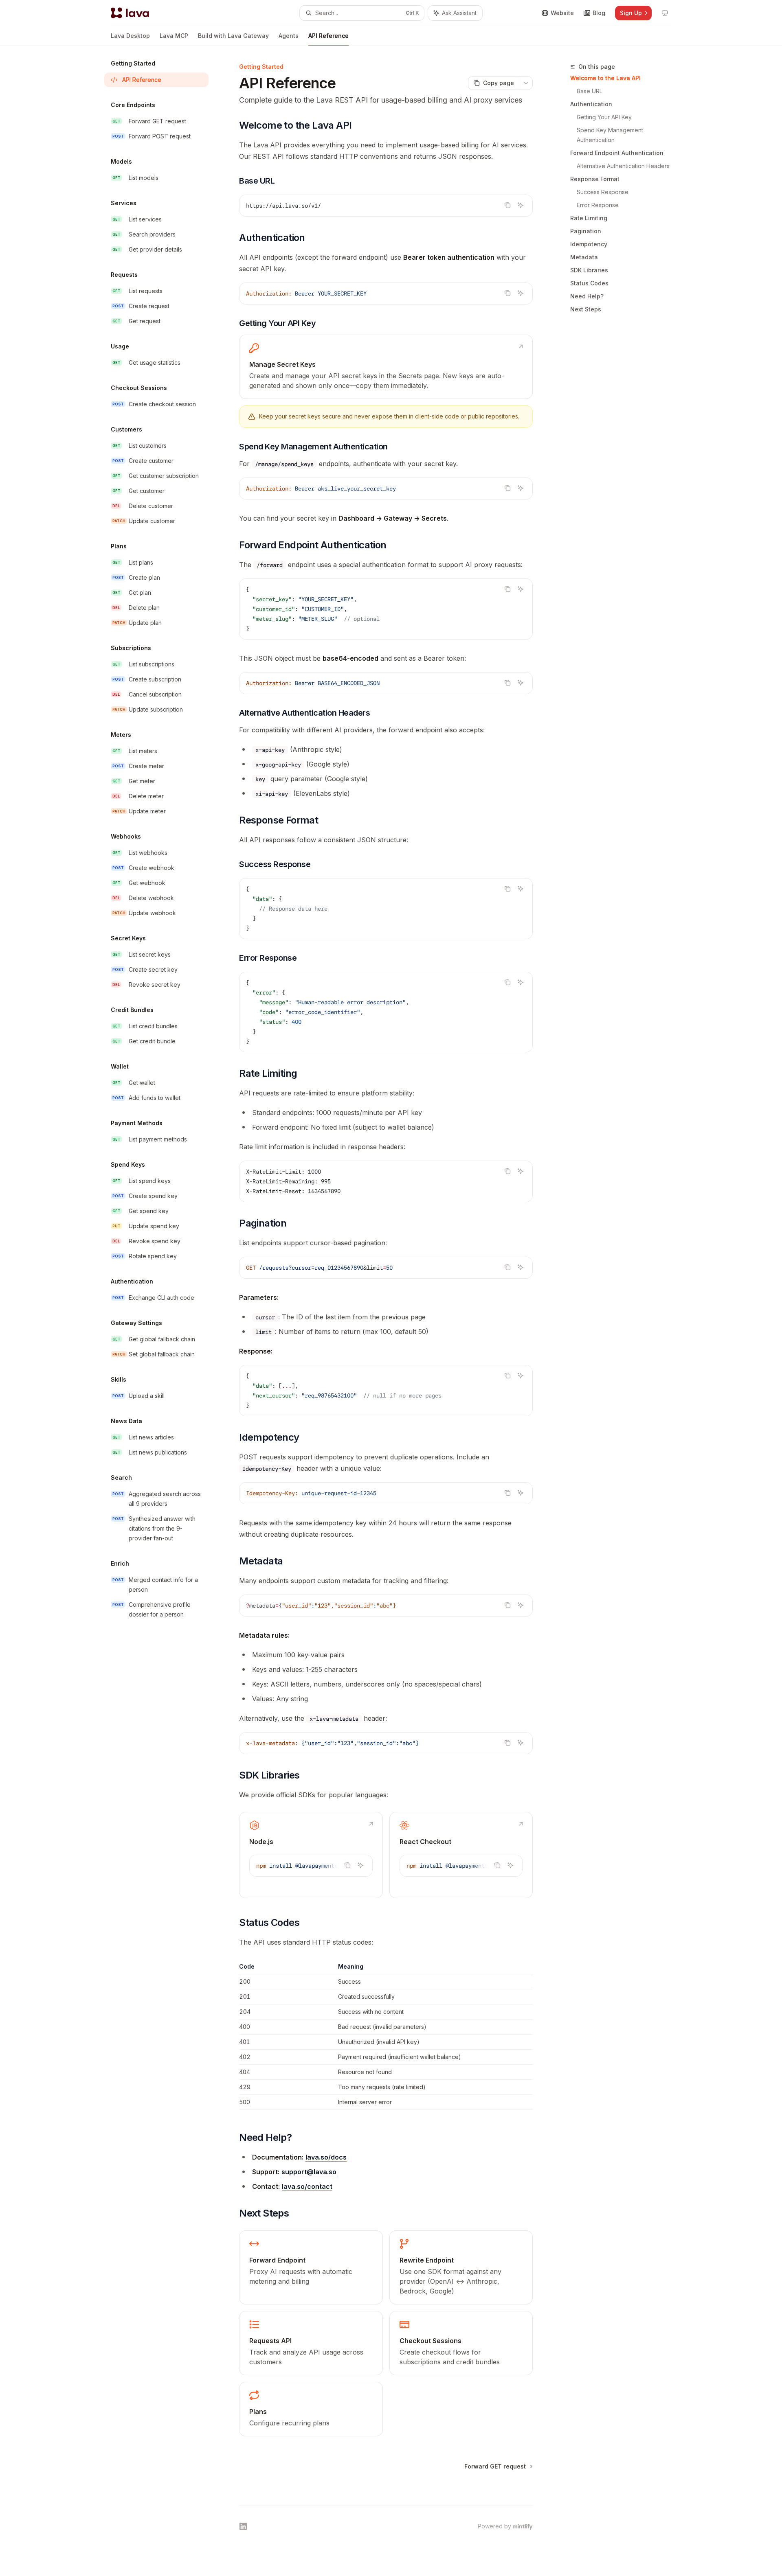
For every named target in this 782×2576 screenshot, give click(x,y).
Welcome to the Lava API (605, 78)
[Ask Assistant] (521, 205)
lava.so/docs (326, 2157)
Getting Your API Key (604, 117)
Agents (289, 36)
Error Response (598, 205)
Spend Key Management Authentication (611, 135)
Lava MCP (174, 36)
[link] (386, 367)
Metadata (584, 257)
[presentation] (311, 1866)
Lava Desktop (130, 36)
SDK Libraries (589, 270)
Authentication (591, 104)
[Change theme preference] (665, 13)
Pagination (586, 231)
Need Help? (587, 296)
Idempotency (589, 244)
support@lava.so (309, 2172)
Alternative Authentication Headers (623, 166)
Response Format (595, 179)
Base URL (590, 91)
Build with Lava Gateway (233, 36)
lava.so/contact (307, 2186)
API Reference (328, 36)
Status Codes (589, 283)
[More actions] (526, 83)
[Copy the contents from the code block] (507, 205)
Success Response (603, 192)
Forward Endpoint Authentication (617, 153)
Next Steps (586, 309)
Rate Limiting (589, 218)
